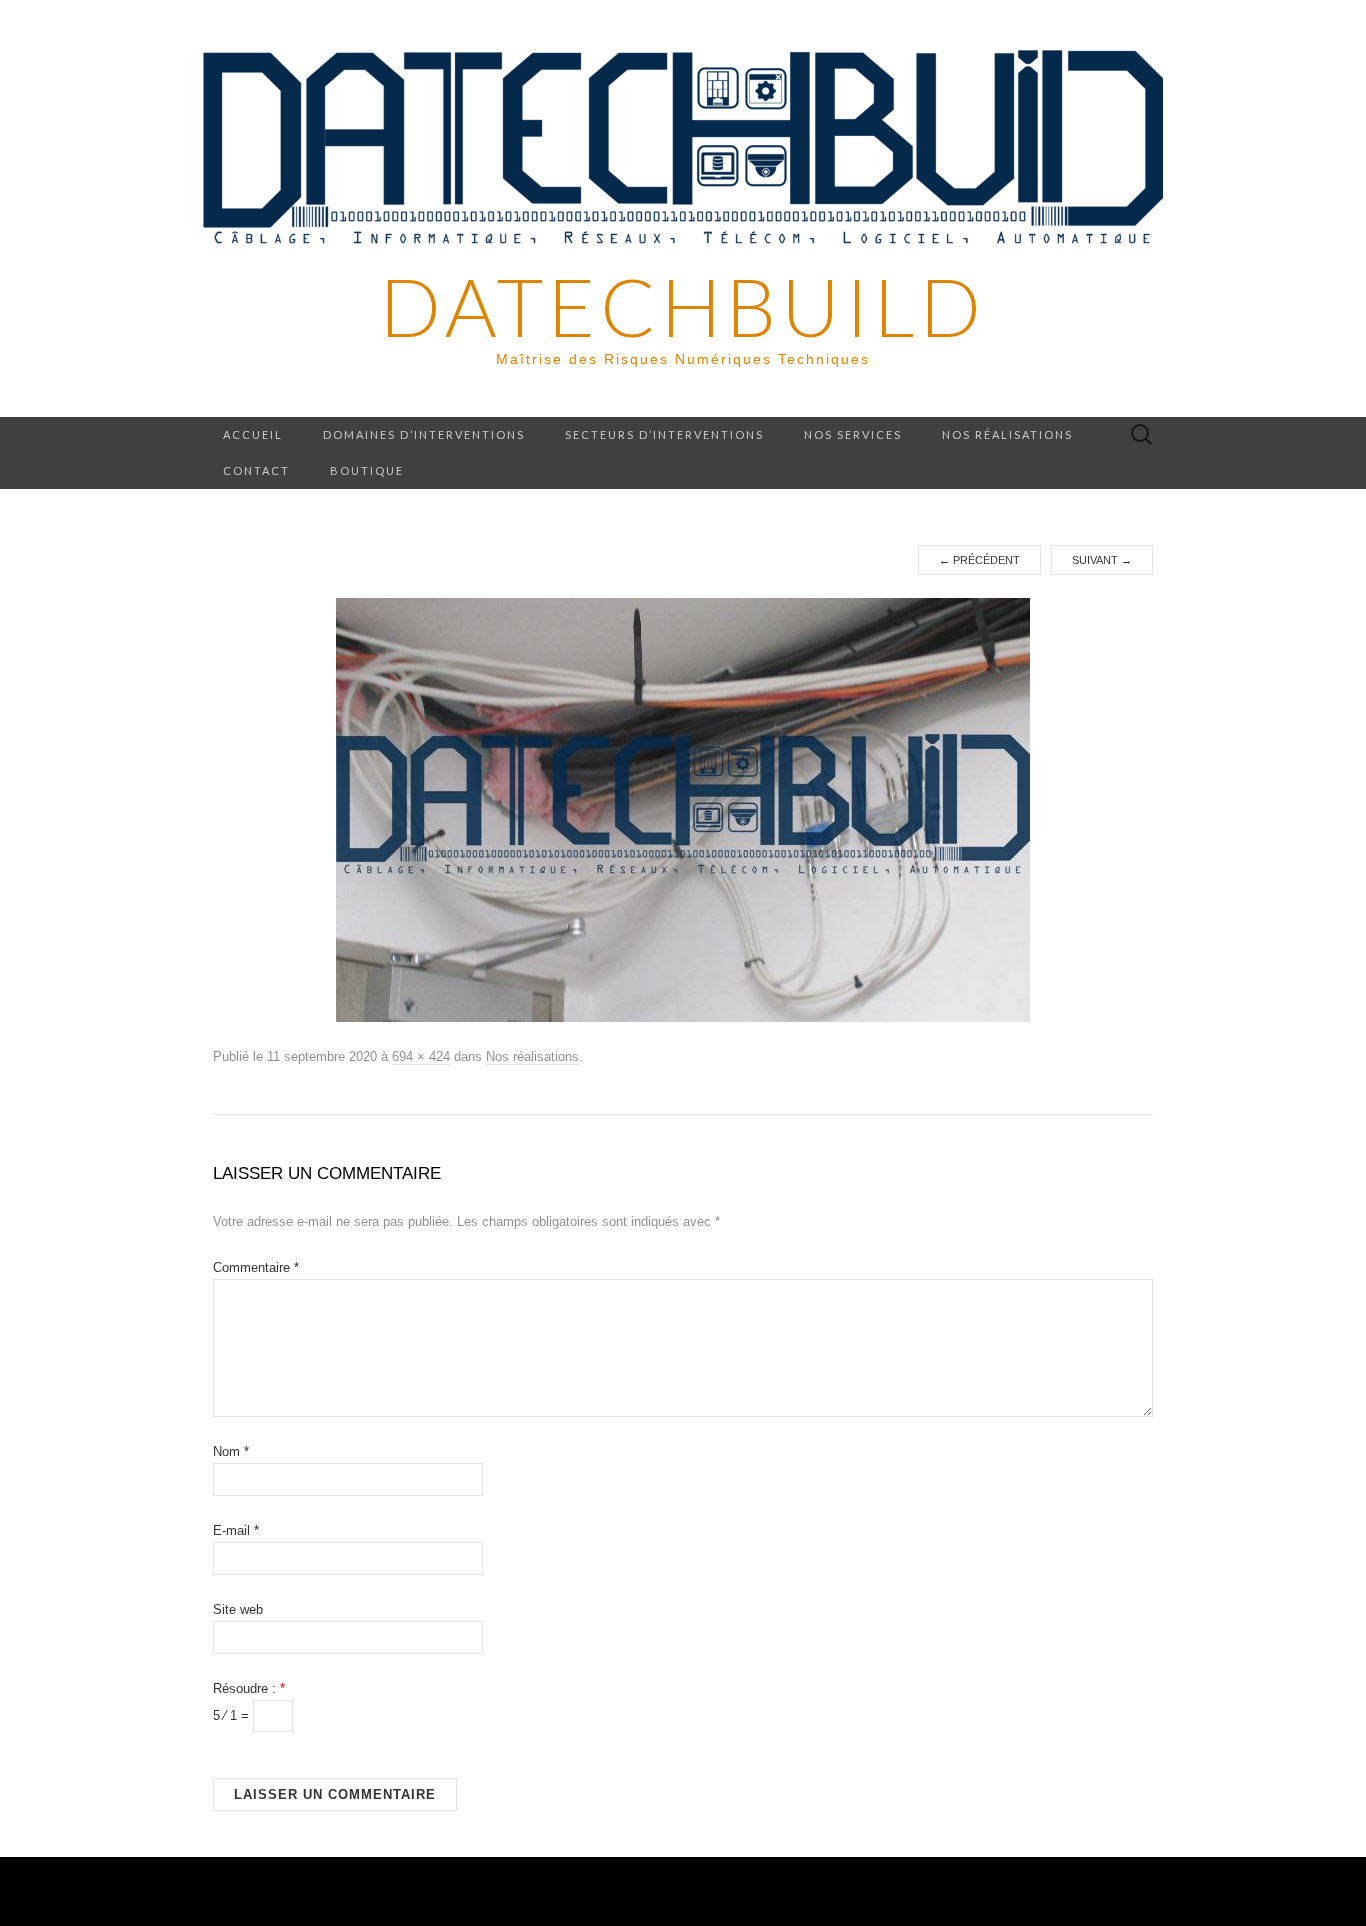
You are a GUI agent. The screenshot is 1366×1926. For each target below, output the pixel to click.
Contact (256, 470)
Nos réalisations (1007, 434)
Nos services (853, 434)
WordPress (543, 1891)
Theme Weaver (811, 1891)
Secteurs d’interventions (664, 434)
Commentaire (256, 1267)
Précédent (979, 560)
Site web (238, 1609)
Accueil (253, 434)
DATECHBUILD (683, 306)
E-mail (236, 1530)
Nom (231, 1451)
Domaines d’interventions (424, 434)
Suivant (1102, 560)
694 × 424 (421, 1056)
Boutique (367, 470)
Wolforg (1025, 1891)
